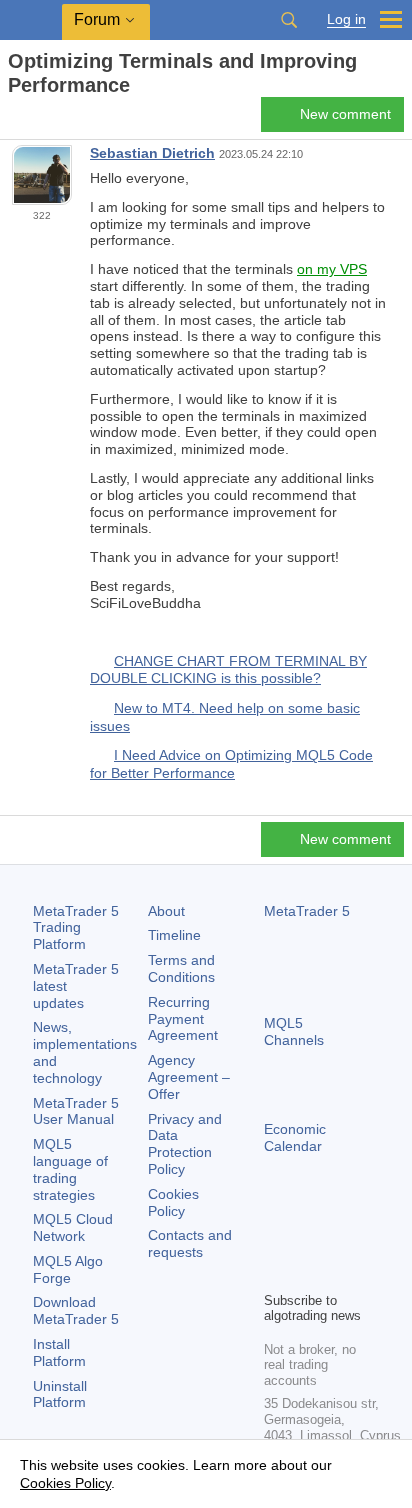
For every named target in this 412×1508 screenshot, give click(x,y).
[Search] (289, 20)
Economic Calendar (295, 1137)
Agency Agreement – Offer (189, 1077)
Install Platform (59, 1352)
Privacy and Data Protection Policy (185, 1144)
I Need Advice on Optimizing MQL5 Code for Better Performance (231, 764)
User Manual (76, 1111)
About (166, 911)
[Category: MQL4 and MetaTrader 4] (38, 120)
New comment (345, 114)
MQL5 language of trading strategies (70, 1169)
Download (76, 1310)
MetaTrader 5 (307, 911)
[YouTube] (276, 1273)
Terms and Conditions (181, 968)
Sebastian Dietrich (152, 153)
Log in (346, 19)
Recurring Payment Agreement (183, 1019)
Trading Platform (76, 928)
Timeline (174, 935)
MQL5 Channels (294, 1031)
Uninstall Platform (60, 1394)
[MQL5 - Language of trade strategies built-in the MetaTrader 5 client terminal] (31, 20)
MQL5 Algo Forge (68, 1269)
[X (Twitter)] (340, 1241)
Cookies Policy (173, 1202)
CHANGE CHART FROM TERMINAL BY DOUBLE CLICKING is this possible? (228, 670)
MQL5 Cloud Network (73, 1227)
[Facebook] (276, 1241)
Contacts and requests (190, 1243)
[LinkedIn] (308, 1273)
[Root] (14, 120)
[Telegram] (308, 1241)
